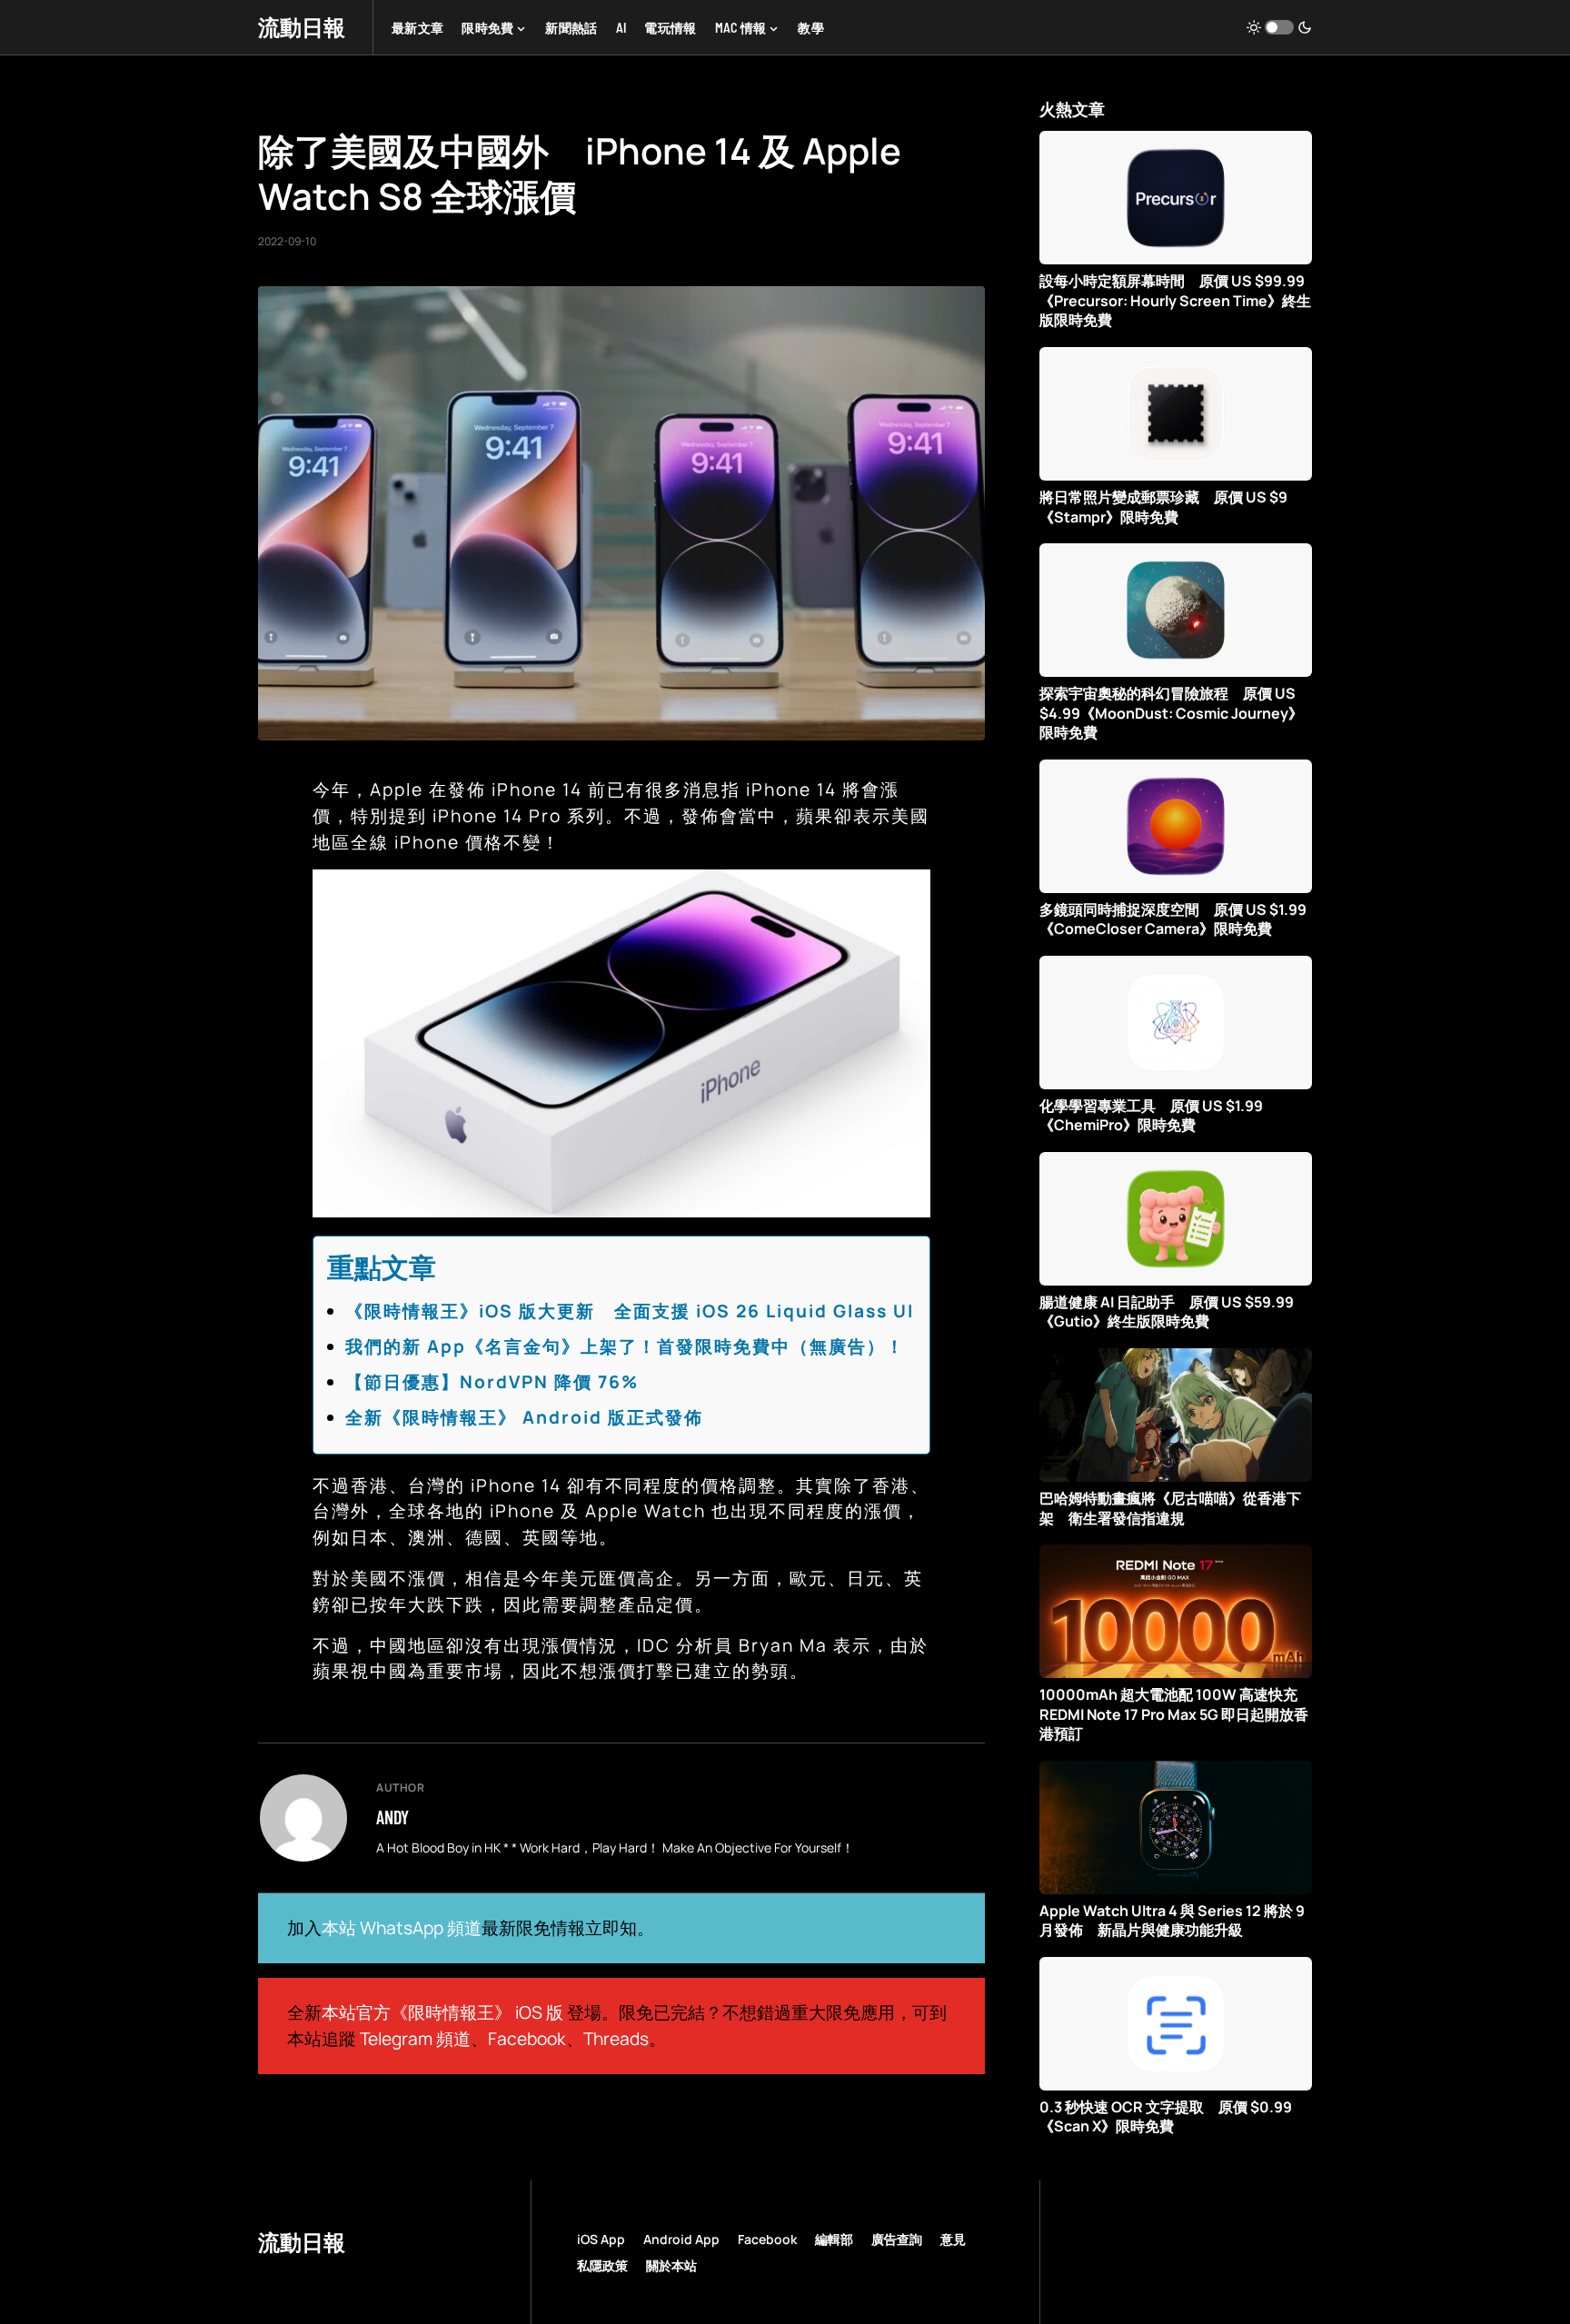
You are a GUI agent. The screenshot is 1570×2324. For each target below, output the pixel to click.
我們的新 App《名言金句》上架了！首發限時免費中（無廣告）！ (625, 1346)
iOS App (601, 2239)
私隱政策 (602, 2265)
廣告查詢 (897, 2239)
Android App (681, 2239)
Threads (616, 2039)
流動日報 (302, 27)
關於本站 (671, 2265)
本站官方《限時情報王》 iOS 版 (442, 2012)
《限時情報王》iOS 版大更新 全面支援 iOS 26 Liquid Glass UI (630, 1311)
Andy (392, 1817)
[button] (1279, 27)
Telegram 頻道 (415, 2039)
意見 (953, 2239)
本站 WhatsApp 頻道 (402, 1928)
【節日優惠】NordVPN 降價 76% (492, 1382)
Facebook (527, 2039)
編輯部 (834, 2239)
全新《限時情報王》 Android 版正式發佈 (524, 1417)
